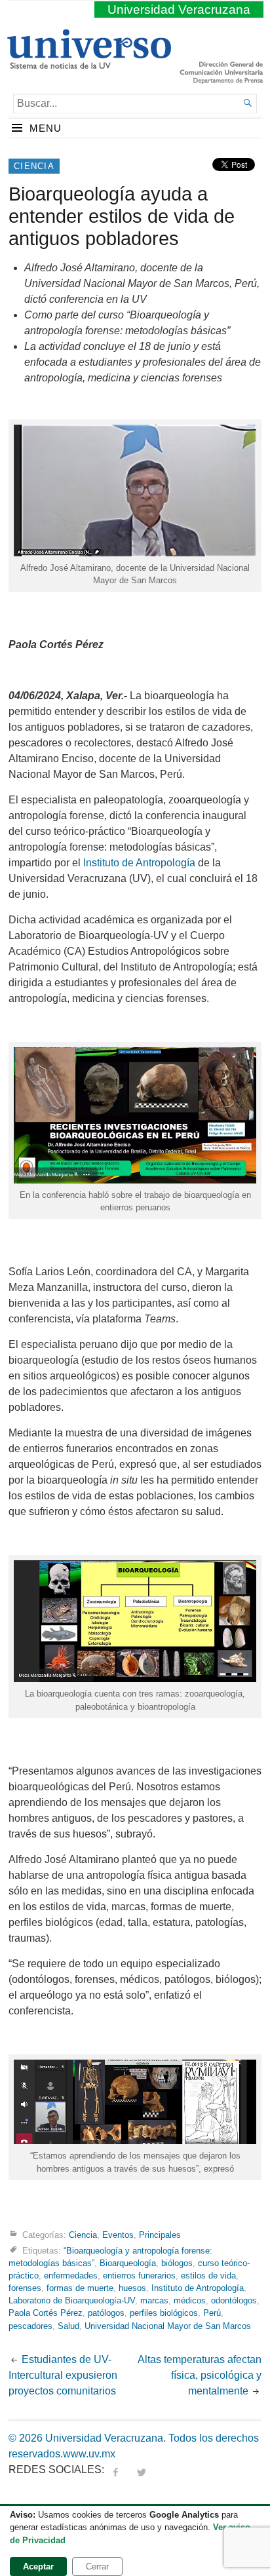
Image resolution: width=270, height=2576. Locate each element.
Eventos (118, 2235)
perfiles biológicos (164, 2313)
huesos (132, 2288)
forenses (25, 2288)
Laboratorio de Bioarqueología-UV (72, 2300)
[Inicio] (89, 64)
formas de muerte (80, 2288)
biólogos (177, 2263)
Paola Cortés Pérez (46, 2313)
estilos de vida (208, 2276)
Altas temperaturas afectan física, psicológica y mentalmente (200, 2375)
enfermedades (71, 2276)
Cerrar (97, 2566)
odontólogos (234, 2300)
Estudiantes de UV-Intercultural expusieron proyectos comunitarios (64, 2375)
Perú (212, 2313)
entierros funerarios (139, 2276)
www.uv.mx (89, 2454)
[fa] (115, 2470)
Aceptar (38, 2566)
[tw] (142, 2470)
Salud (68, 2326)
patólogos (106, 2313)
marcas (154, 2300)
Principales (160, 2235)
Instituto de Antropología (139, 863)
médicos (190, 2300)
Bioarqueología (128, 2263)
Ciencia (34, 166)
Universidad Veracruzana (179, 10)
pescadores (30, 2326)
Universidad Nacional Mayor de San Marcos (168, 2326)
